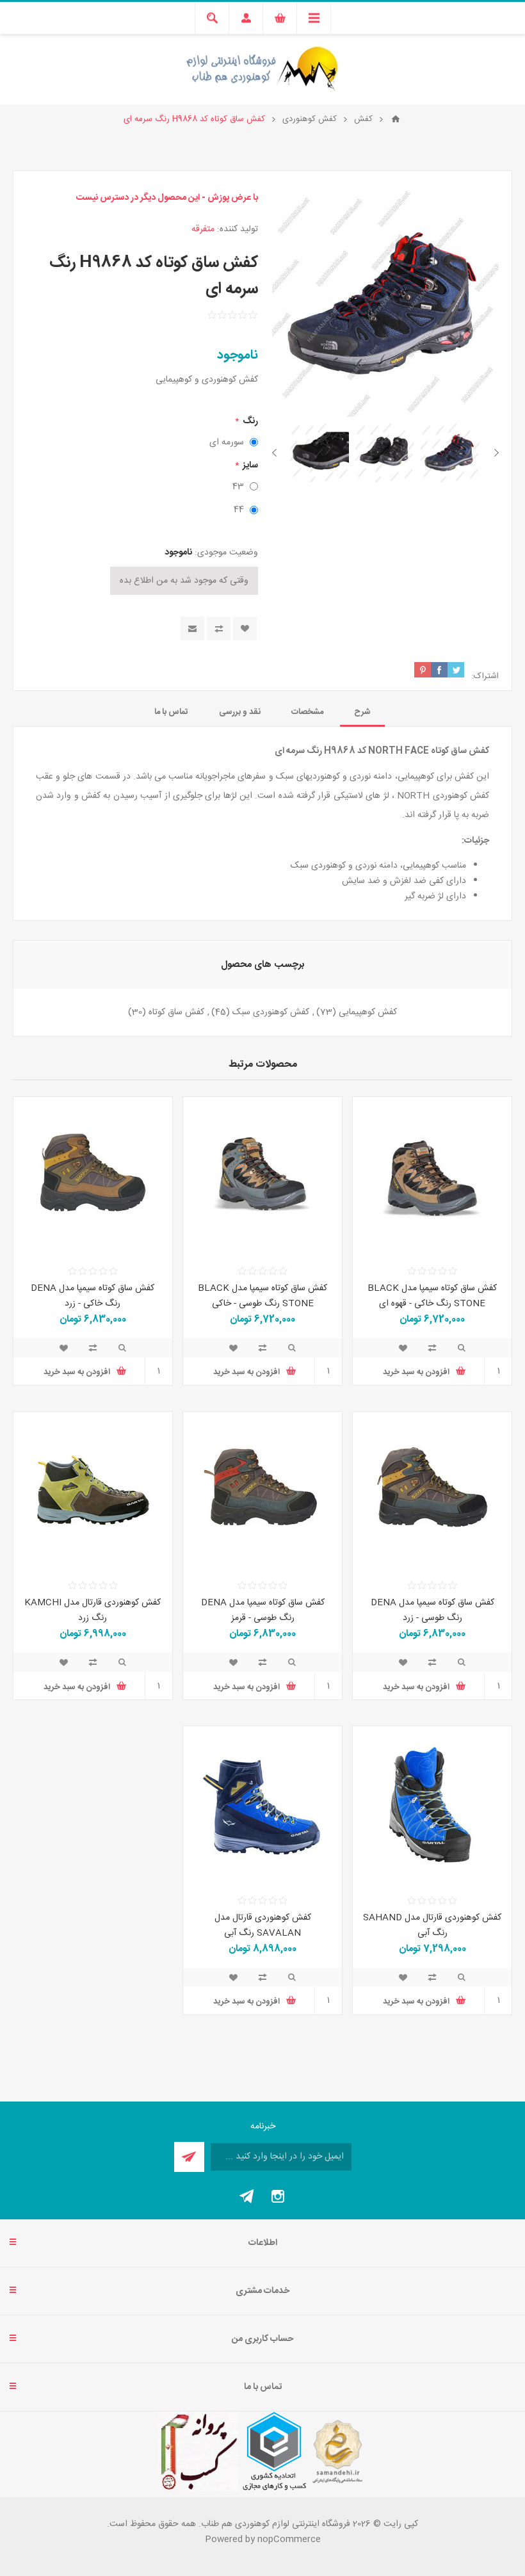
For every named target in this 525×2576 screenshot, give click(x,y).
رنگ (249, 421)
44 (239, 510)
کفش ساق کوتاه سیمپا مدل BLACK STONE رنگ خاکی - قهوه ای (432, 1296)
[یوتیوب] (247, 2196)
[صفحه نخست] (396, 119)
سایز (249, 466)
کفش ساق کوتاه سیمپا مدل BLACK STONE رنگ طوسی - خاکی (262, 1296)
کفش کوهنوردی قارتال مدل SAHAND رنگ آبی (432, 1925)
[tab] (362, 712)
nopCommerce (289, 2540)
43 (238, 487)
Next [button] (277, 453)
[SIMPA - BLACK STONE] (432, 1176)
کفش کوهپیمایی (368, 1012)
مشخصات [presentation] (307, 712)
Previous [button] (494, 453)
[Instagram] (278, 2196)
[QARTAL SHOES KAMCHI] (93, 1491)
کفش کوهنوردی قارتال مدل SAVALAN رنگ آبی (263, 1925)
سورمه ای (227, 442)
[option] (450, 453)
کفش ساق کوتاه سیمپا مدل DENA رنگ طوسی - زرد (432, 1610)
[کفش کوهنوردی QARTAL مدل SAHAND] (432, 1806)
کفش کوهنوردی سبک (271, 1012)
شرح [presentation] (362, 712)
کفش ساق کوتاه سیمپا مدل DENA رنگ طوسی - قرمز (263, 1610)
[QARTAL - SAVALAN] (262, 1806)
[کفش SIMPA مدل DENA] (93, 1176)
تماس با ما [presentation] (171, 712)
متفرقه (203, 229)
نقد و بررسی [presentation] (240, 712)
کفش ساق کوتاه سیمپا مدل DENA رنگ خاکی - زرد (93, 1296)
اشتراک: (485, 676)
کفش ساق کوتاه (176, 1012)
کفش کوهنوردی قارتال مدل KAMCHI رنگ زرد (93, 1610)
